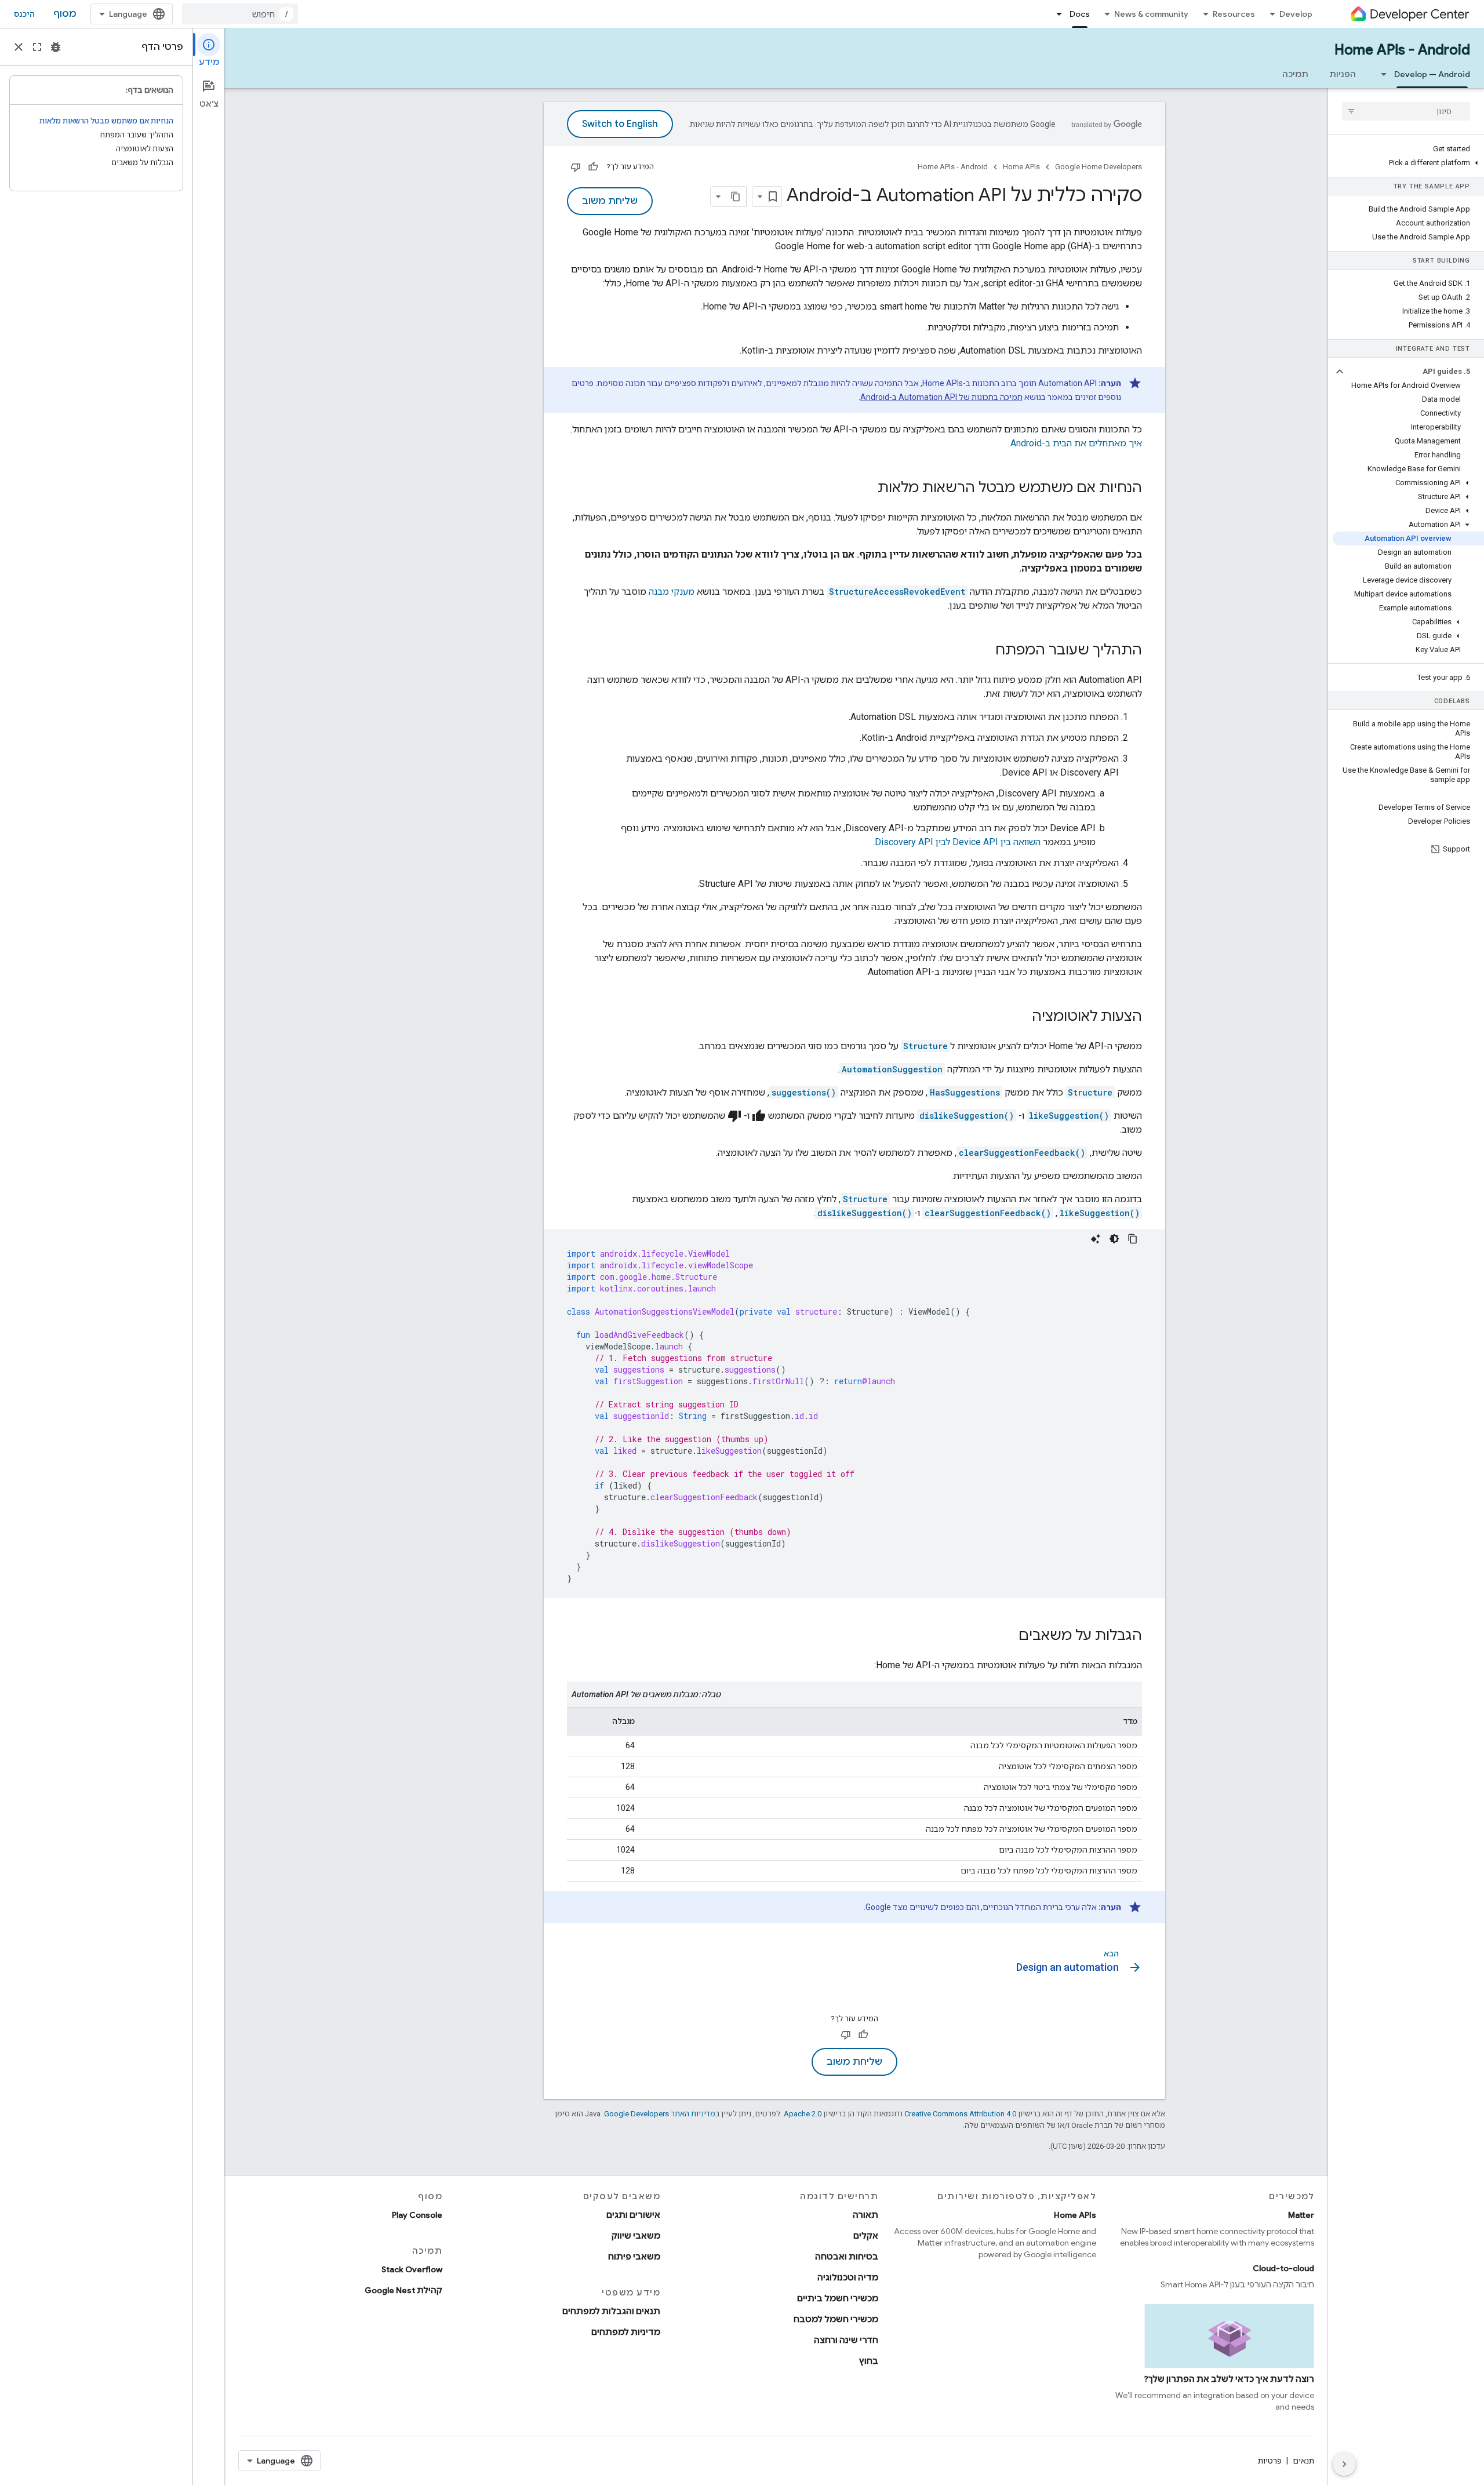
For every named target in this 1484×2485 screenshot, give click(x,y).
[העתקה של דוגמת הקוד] (1133, 1239)
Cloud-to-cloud (1283, 2268)
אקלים (866, 2236)
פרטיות (1270, 2461)
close (19, 47)
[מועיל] (593, 167)
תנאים (1303, 2461)
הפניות (1343, 74)
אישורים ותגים (633, 2215)
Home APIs (1021, 167)
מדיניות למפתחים (626, 2332)
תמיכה (1295, 74)
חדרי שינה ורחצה (846, 2340)
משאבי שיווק (636, 2236)
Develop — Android (1432, 74)
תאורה (865, 2215)
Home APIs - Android (1402, 50)
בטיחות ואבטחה (847, 2257)
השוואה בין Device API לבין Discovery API (958, 842)
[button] (1408, 163)
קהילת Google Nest (403, 2290)
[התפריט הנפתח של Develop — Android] (1380, 74)
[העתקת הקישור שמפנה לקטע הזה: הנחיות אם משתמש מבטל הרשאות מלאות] (866, 489)
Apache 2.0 (803, 2114)
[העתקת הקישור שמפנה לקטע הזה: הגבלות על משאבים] (1007, 1636)
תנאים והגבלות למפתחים (611, 2311)
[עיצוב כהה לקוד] (1114, 1239)
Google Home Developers (1099, 167)
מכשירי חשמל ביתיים (838, 2298)
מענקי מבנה (672, 592)
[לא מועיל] (576, 167)
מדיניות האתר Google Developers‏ (660, 2114)
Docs (1080, 14)
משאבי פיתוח (634, 2257)
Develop (1296, 14)
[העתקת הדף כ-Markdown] (736, 197)
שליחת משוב (610, 201)
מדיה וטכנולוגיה (848, 2277)
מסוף (65, 14)
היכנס (24, 14)
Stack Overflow (412, 2269)
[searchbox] (1406, 111)
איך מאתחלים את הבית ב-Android (1076, 443)
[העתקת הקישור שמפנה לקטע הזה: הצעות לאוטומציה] (1020, 1017)
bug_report (56, 47)
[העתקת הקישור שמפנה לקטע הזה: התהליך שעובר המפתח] (984, 651)
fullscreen (37, 47)
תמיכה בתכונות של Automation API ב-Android (941, 397)
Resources (1234, 14)
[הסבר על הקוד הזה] (1096, 1239)
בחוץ (869, 2361)
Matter (1301, 2215)
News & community (1151, 14)
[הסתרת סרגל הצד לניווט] (1344, 2464)
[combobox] (240, 14)
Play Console (417, 2215)
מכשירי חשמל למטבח (836, 2319)
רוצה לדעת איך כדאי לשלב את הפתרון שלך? (1229, 2379)
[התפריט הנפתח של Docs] (1056, 14)
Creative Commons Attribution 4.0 (960, 2114)
